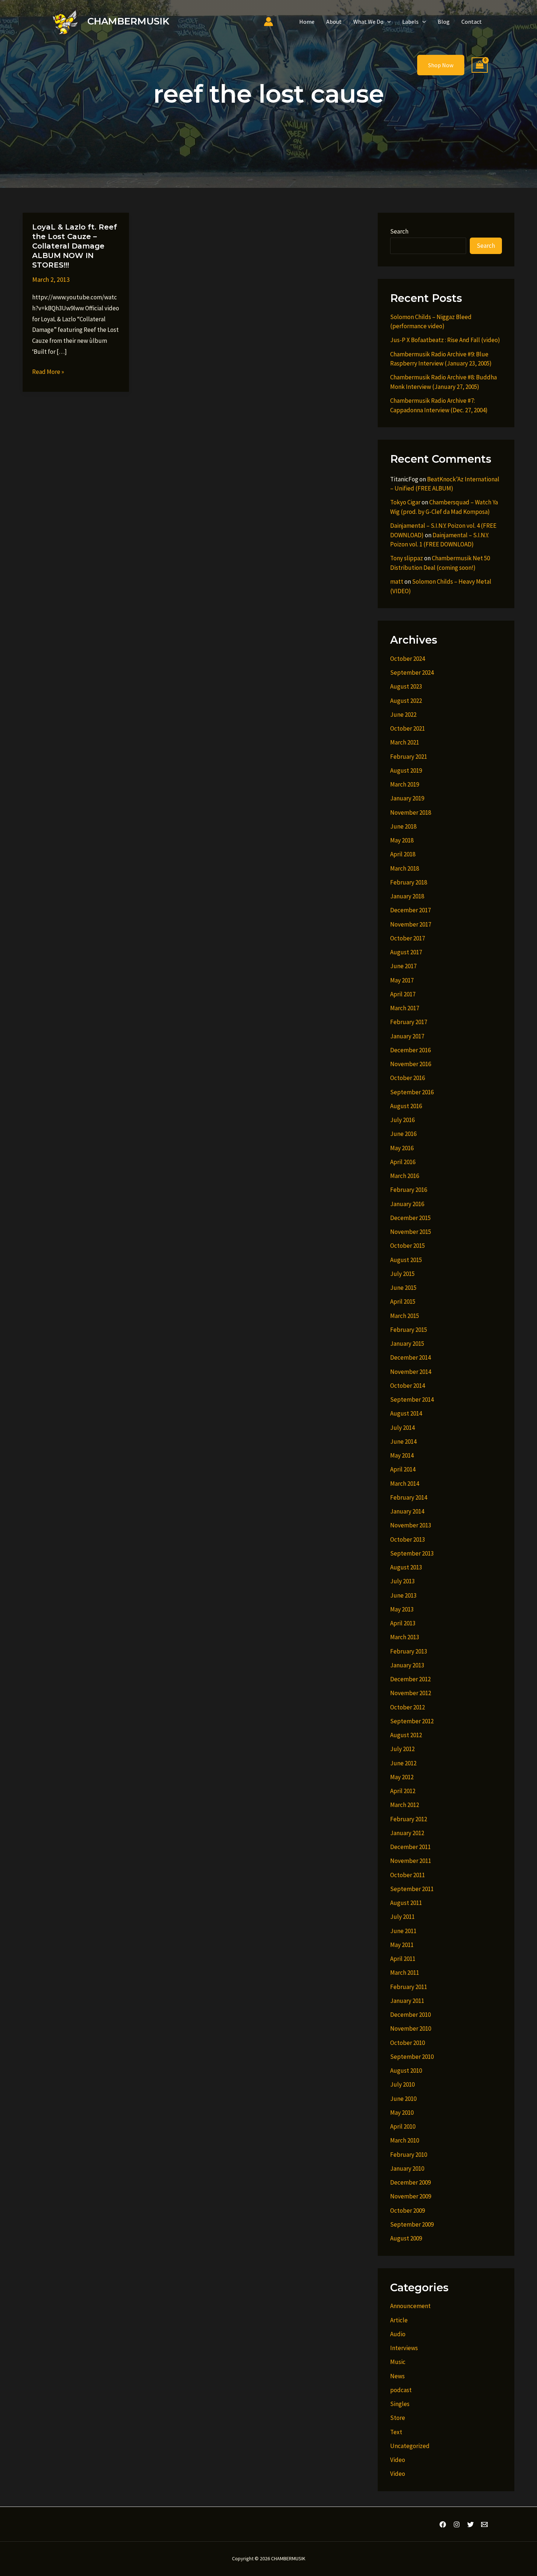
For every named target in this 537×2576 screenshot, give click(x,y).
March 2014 (405, 1484)
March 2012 (405, 1805)
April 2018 (403, 854)
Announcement (410, 2306)
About (334, 22)
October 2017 (407, 938)
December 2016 (410, 1050)
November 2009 (411, 2196)
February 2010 (409, 2155)
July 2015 (402, 1274)
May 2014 (402, 1455)
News (397, 2376)
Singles (400, 2404)
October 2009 (407, 2211)
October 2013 (407, 1539)
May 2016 (402, 1148)
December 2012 (410, 1679)
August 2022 (406, 701)
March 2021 (405, 742)
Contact (472, 22)
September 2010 (412, 2057)
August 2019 (406, 770)
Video (398, 2460)
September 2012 (412, 1721)
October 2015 (407, 1246)
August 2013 (406, 1567)
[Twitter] (471, 2524)
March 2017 (405, 1008)
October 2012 (407, 1707)
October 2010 (407, 2043)
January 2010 (407, 2168)
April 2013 (403, 1623)
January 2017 (407, 1036)
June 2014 (403, 1442)
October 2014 (407, 1386)
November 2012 (411, 1693)
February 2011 (409, 1987)
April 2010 (403, 2126)
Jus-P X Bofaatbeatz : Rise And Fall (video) (445, 340)
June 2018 (403, 826)
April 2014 (403, 1469)
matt (397, 582)
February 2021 (409, 757)
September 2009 (412, 2224)
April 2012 (403, 1791)
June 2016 (403, 1134)
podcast (401, 2390)
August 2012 (406, 1735)
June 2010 (403, 2099)
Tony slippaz (407, 558)
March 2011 (405, 1973)
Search (399, 231)
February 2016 (409, 1190)
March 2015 (405, 1316)
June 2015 (403, 1288)
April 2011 (403, 1959)
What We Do (368, 22)
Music (398, 2362)
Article (399, 2320)
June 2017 (403, 966)
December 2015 (410, 1218)
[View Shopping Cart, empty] (480, 65)
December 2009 (410, 2182)
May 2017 (402, 980)
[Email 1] (484, 2524)
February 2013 (409, 1651)
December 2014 (410, 1357)
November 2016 (411, 1064)
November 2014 (411, 1372)
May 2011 (402, 1945)
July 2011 (402, 1917)
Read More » (48, 372)
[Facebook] (443, 2524)
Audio (398, 2334)
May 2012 (402, 1777)
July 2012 (402, 1749)
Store (398, 2418)
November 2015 (411, 1232)
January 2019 (407, 798)
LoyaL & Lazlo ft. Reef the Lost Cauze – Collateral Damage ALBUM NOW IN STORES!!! (75, 246)
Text (396, 2432)
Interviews (404, 2348)
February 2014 (409, 1497)
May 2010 (402, 2113)
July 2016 (402, 1120)
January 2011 (407, 2001)
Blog (444, 22)
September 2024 (412, 673)
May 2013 (402, 1609)
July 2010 (402, 2084)
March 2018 (405, 868)
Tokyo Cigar (405, 502)
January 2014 (407, 1511)
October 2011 (407, 1875)
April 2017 (403, 994)
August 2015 (406, 1260)
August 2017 (406, 952)
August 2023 (406, 686)
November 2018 (411, 812)
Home (307, 22)
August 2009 (406, 2238)
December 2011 (410, 1847)
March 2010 (405, 2140)
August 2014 (406, 1413)
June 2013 (403, 1595)
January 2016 (407, 1204)
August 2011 (406, 1903)
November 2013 (411, 1525)
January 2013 (407, 1665)
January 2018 (407, 896)
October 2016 (407, 1078)
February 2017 (409, 1022)
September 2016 (412, 1092)
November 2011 (411, 1861)
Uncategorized (410, 2446)
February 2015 (409, 1330)
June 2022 (403, 715)
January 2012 (407, 1833)
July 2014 (402, 1428)
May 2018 (402, 840)
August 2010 (406, 2071)
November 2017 (411, 924)
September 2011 (412, 1889)
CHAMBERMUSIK (128, 21)
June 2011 (403, 1931)
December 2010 (410, 2015)
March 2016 (405, 1176)
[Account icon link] (268, 22)
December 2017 (410, 910)
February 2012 (409, 1819)
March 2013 (405, 1637)
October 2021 (407, 728)
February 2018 (409, 882)
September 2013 (412, 1553)
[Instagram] (457, 2524)
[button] (387, 22)
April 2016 (403, 1162)
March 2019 (405, 784)
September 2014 (412, 1399)
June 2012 (403, 1763)
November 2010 (411, 2028)
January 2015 (407, 1344)
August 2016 (406, 1106)
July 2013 (402, 1581)
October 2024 (407, 659)
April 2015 (403, 1302)
